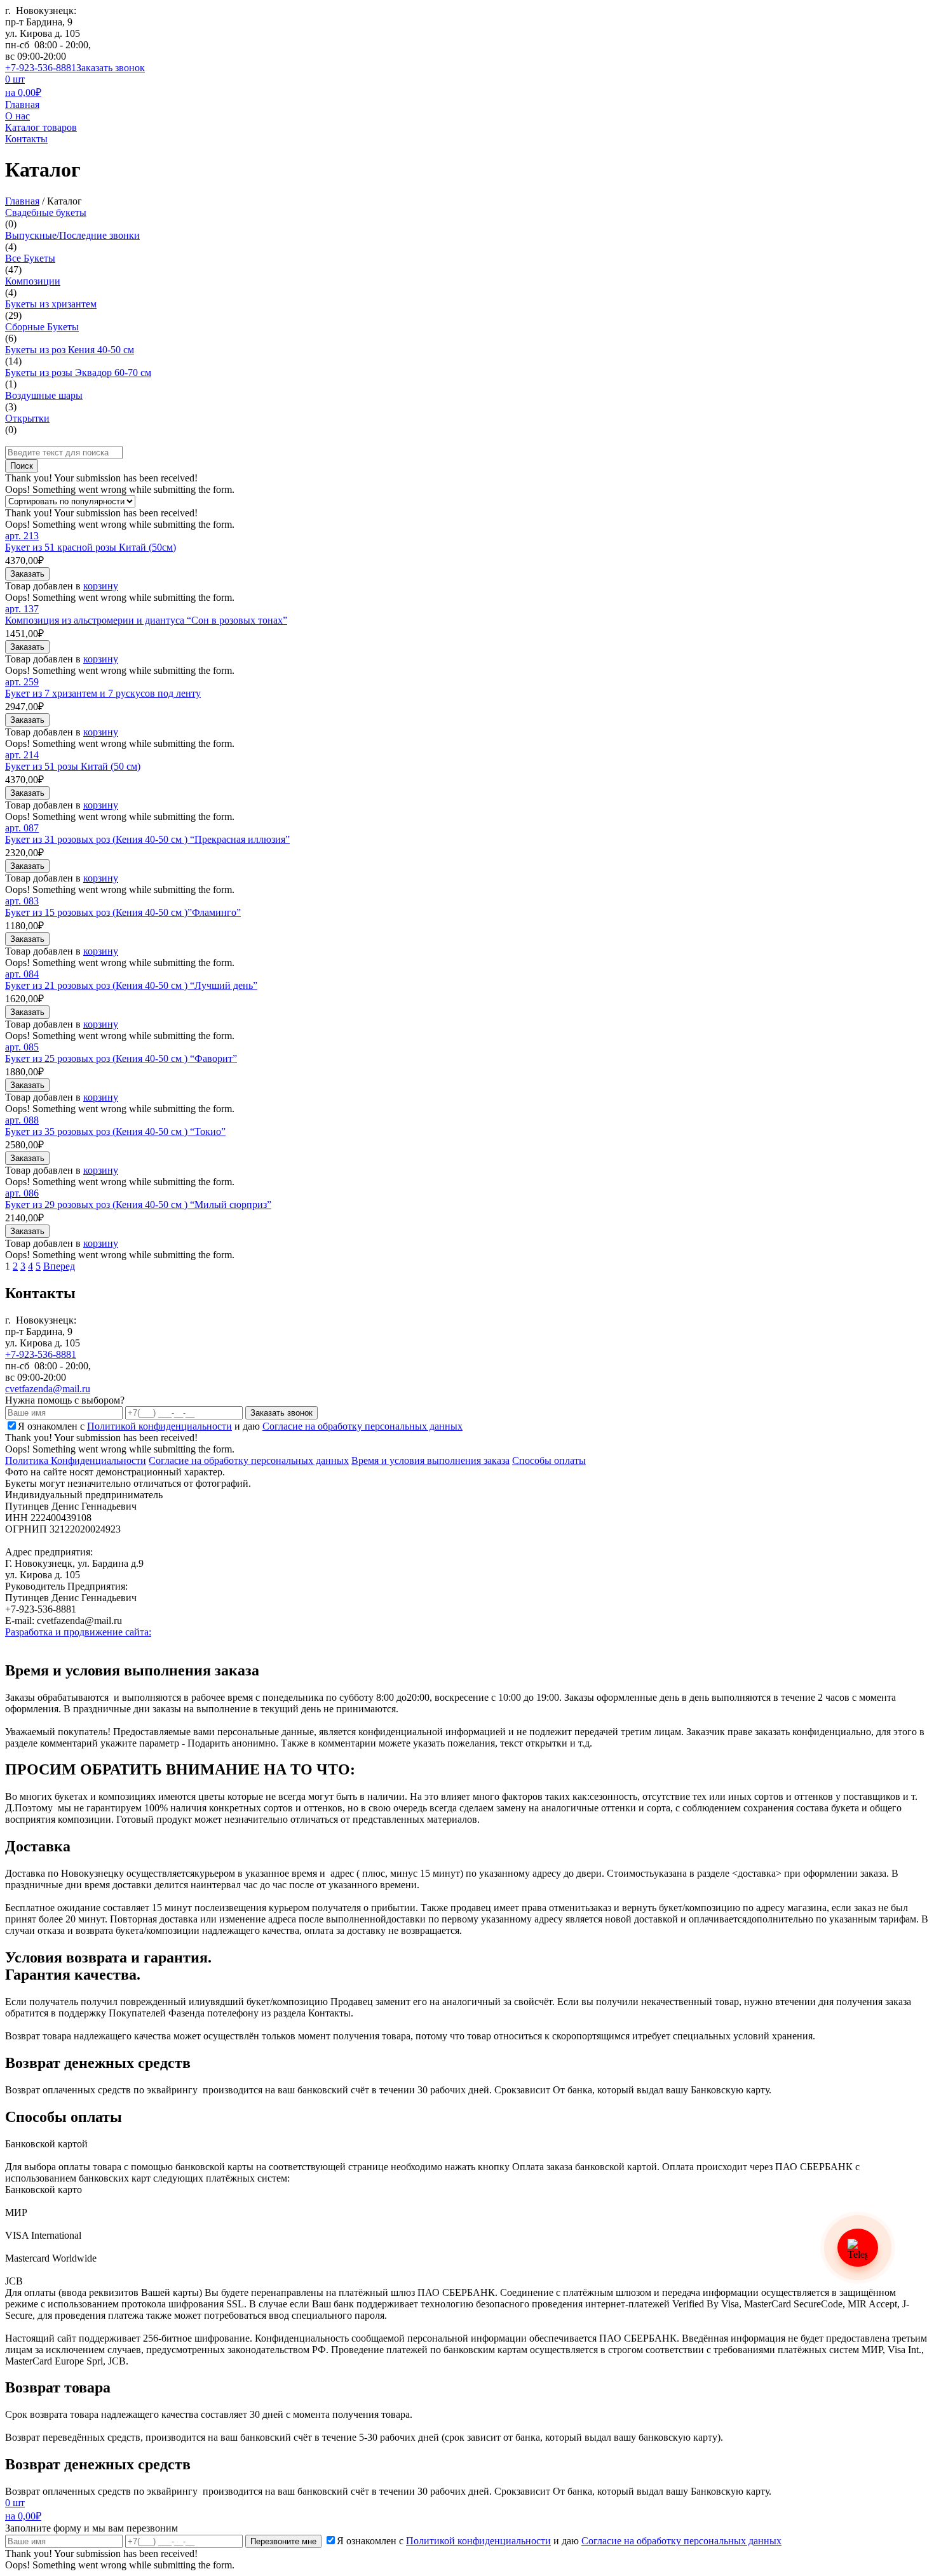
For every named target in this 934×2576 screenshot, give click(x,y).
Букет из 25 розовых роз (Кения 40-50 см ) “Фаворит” (121, 1058)
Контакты (26, 139)
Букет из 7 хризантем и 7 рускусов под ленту (103, 693)
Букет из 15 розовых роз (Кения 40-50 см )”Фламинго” (123, 912)
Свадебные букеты (46, 212)
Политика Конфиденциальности (76, 1460)
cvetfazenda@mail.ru (48, 1389)
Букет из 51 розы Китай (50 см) (73, 766)
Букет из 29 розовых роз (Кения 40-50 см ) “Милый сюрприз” (138, 1204)
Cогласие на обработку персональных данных (362, 1426)
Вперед (59, 1266)
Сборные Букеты (42, 327)
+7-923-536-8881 (41, 68)
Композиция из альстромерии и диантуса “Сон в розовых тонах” (146, 620)
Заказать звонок (111, 68)
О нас (17, 116)
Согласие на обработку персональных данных (249, 1460)
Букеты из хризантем (51, 304)
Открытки (27, 418)
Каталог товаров (41, 127)
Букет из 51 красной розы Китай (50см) (91, 547)
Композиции (33, 281)
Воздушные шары (44, 395)
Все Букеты (30, 258)
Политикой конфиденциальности (159, 1426)
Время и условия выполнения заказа (430, 1460)
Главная (22, 104)
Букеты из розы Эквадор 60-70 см (78, 372)
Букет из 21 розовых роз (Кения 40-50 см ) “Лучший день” (131, 985)
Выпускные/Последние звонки (72, 235)
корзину (101, 586)
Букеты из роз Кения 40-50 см (70, 350)
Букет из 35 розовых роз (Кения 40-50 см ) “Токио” (115, 1131)
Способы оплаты (549, 1460)
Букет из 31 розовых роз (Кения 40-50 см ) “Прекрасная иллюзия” (147, 839)
